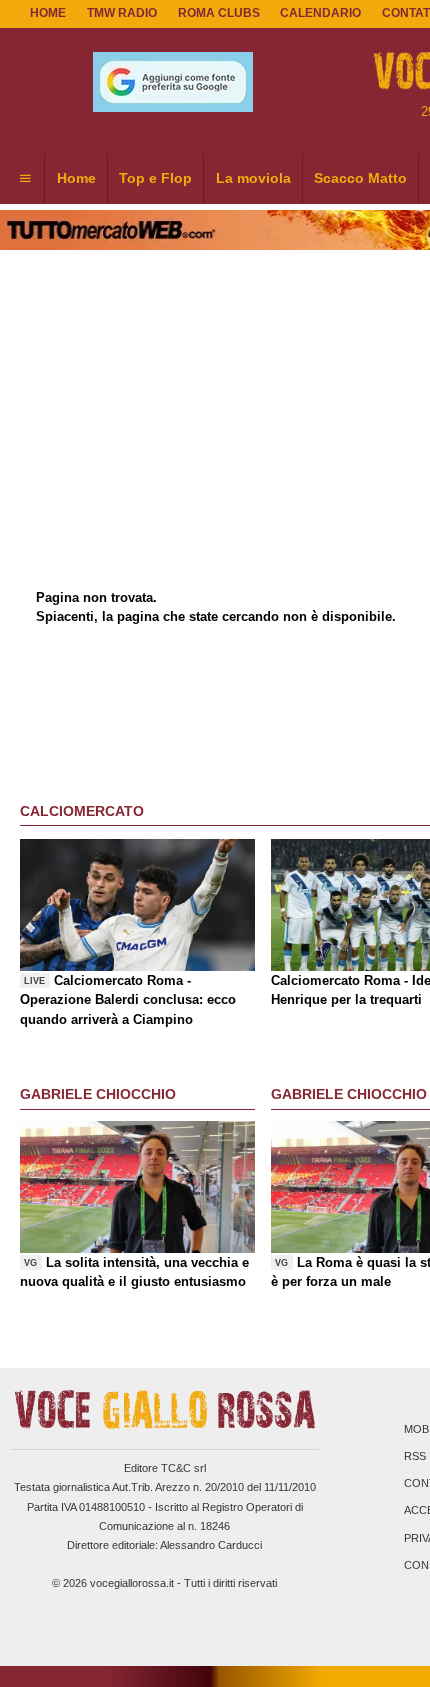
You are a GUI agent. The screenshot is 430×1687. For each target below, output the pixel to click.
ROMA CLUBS (219, 13)
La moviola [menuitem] (253, 178)
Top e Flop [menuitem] (155, 178)
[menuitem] (25, 179)
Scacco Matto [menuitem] (360, 178)
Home (48, 13)
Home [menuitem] (76, 178)
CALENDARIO (320, 13)
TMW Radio (122, 13)
